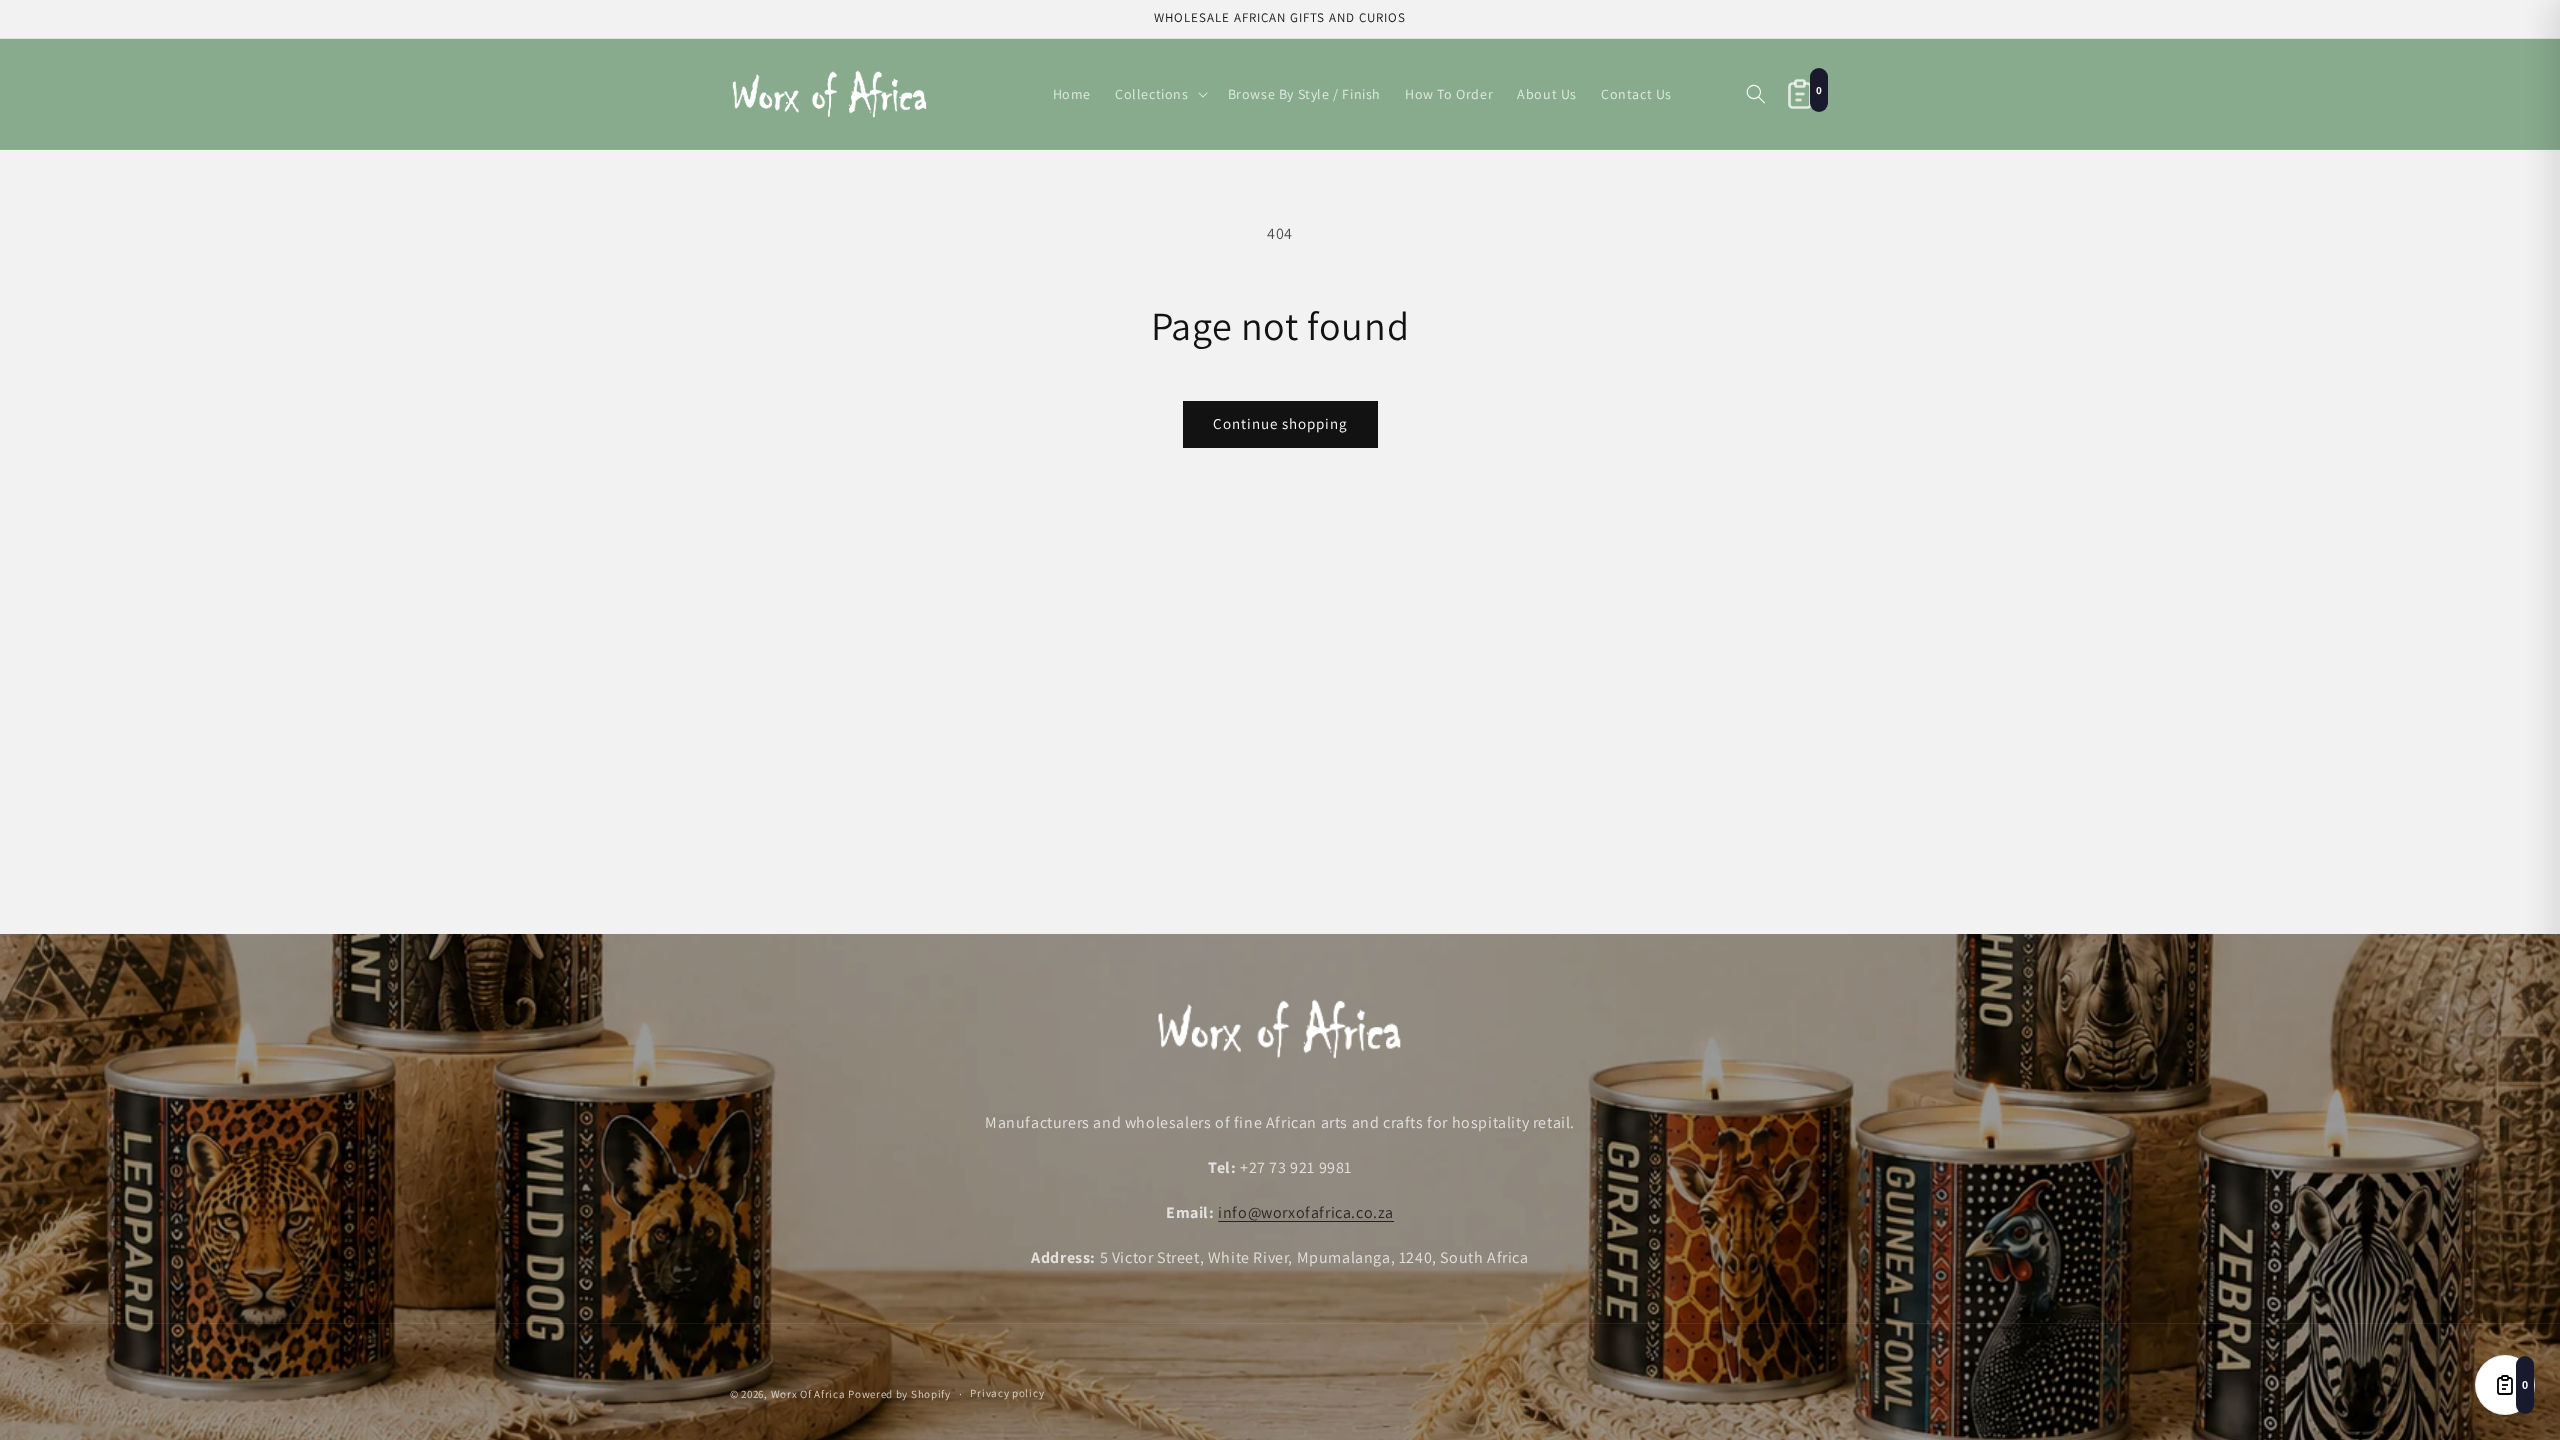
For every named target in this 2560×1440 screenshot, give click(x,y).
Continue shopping (1280, 423)
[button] (1159, 94)
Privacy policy (1007, 1393)
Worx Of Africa (808, 1394)
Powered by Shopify (899, 1394)
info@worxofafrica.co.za (1306, 1212)
